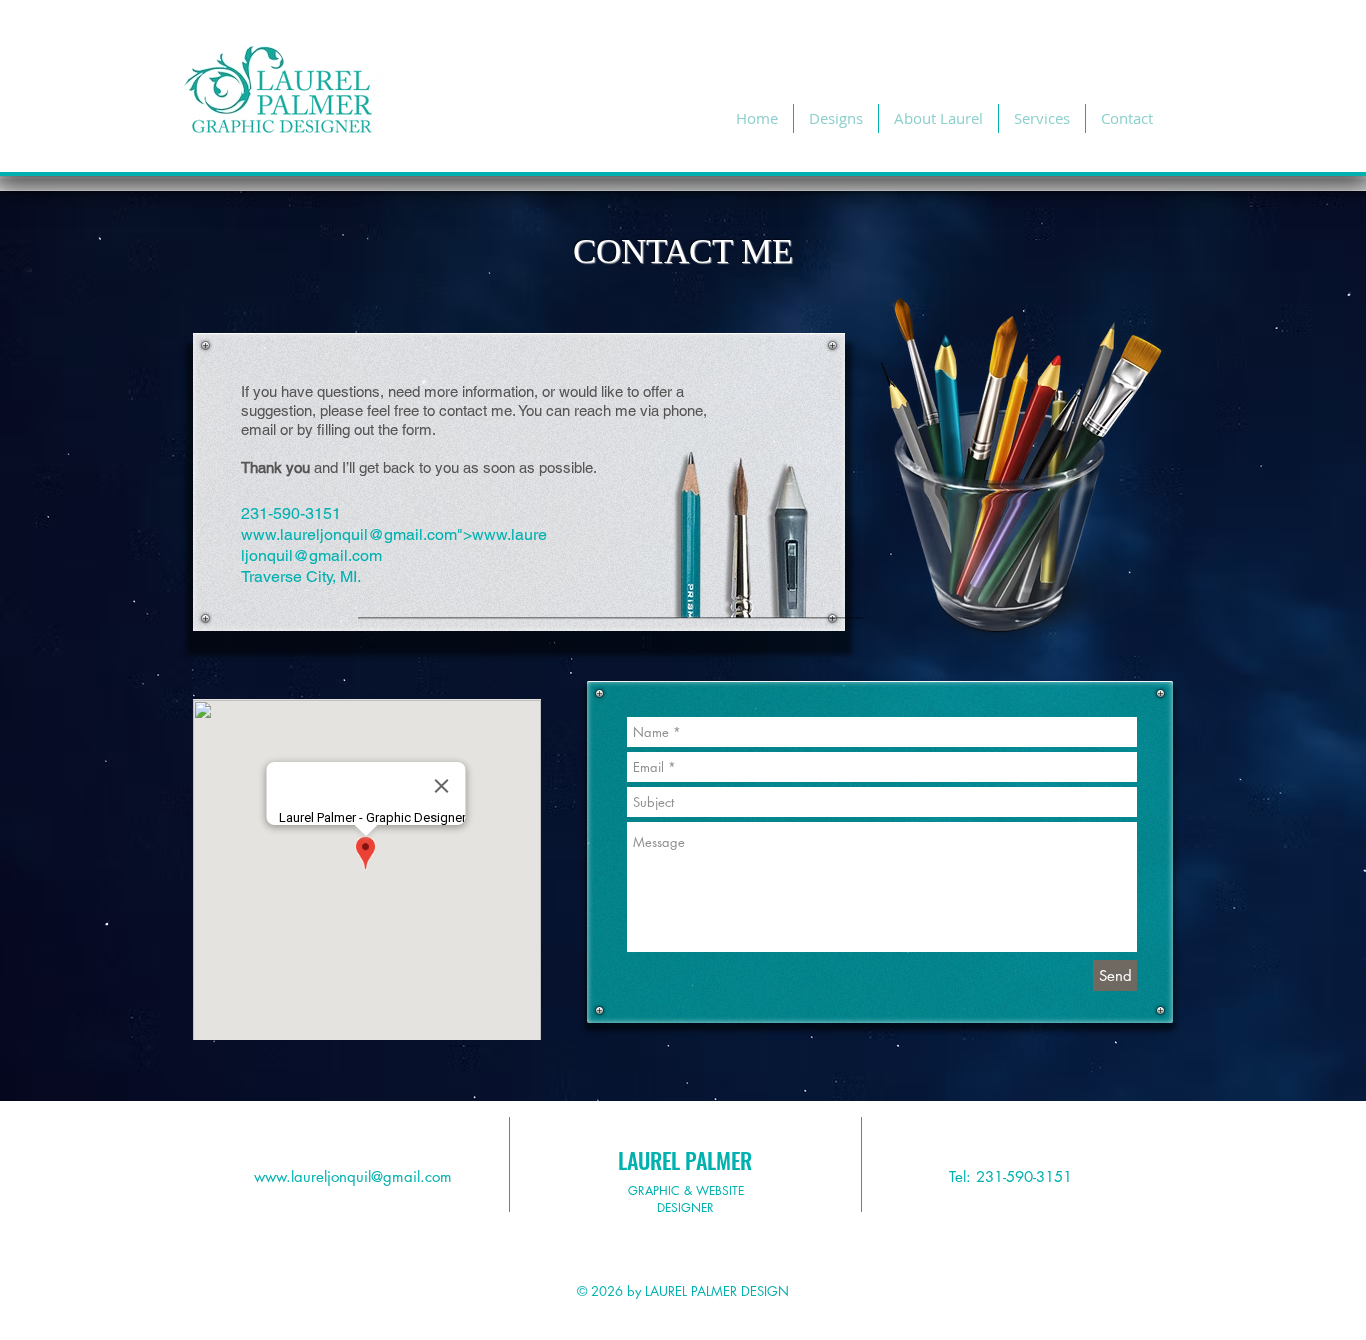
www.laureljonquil (304, 534)
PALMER (718, 1160)
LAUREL (649, 1160)
